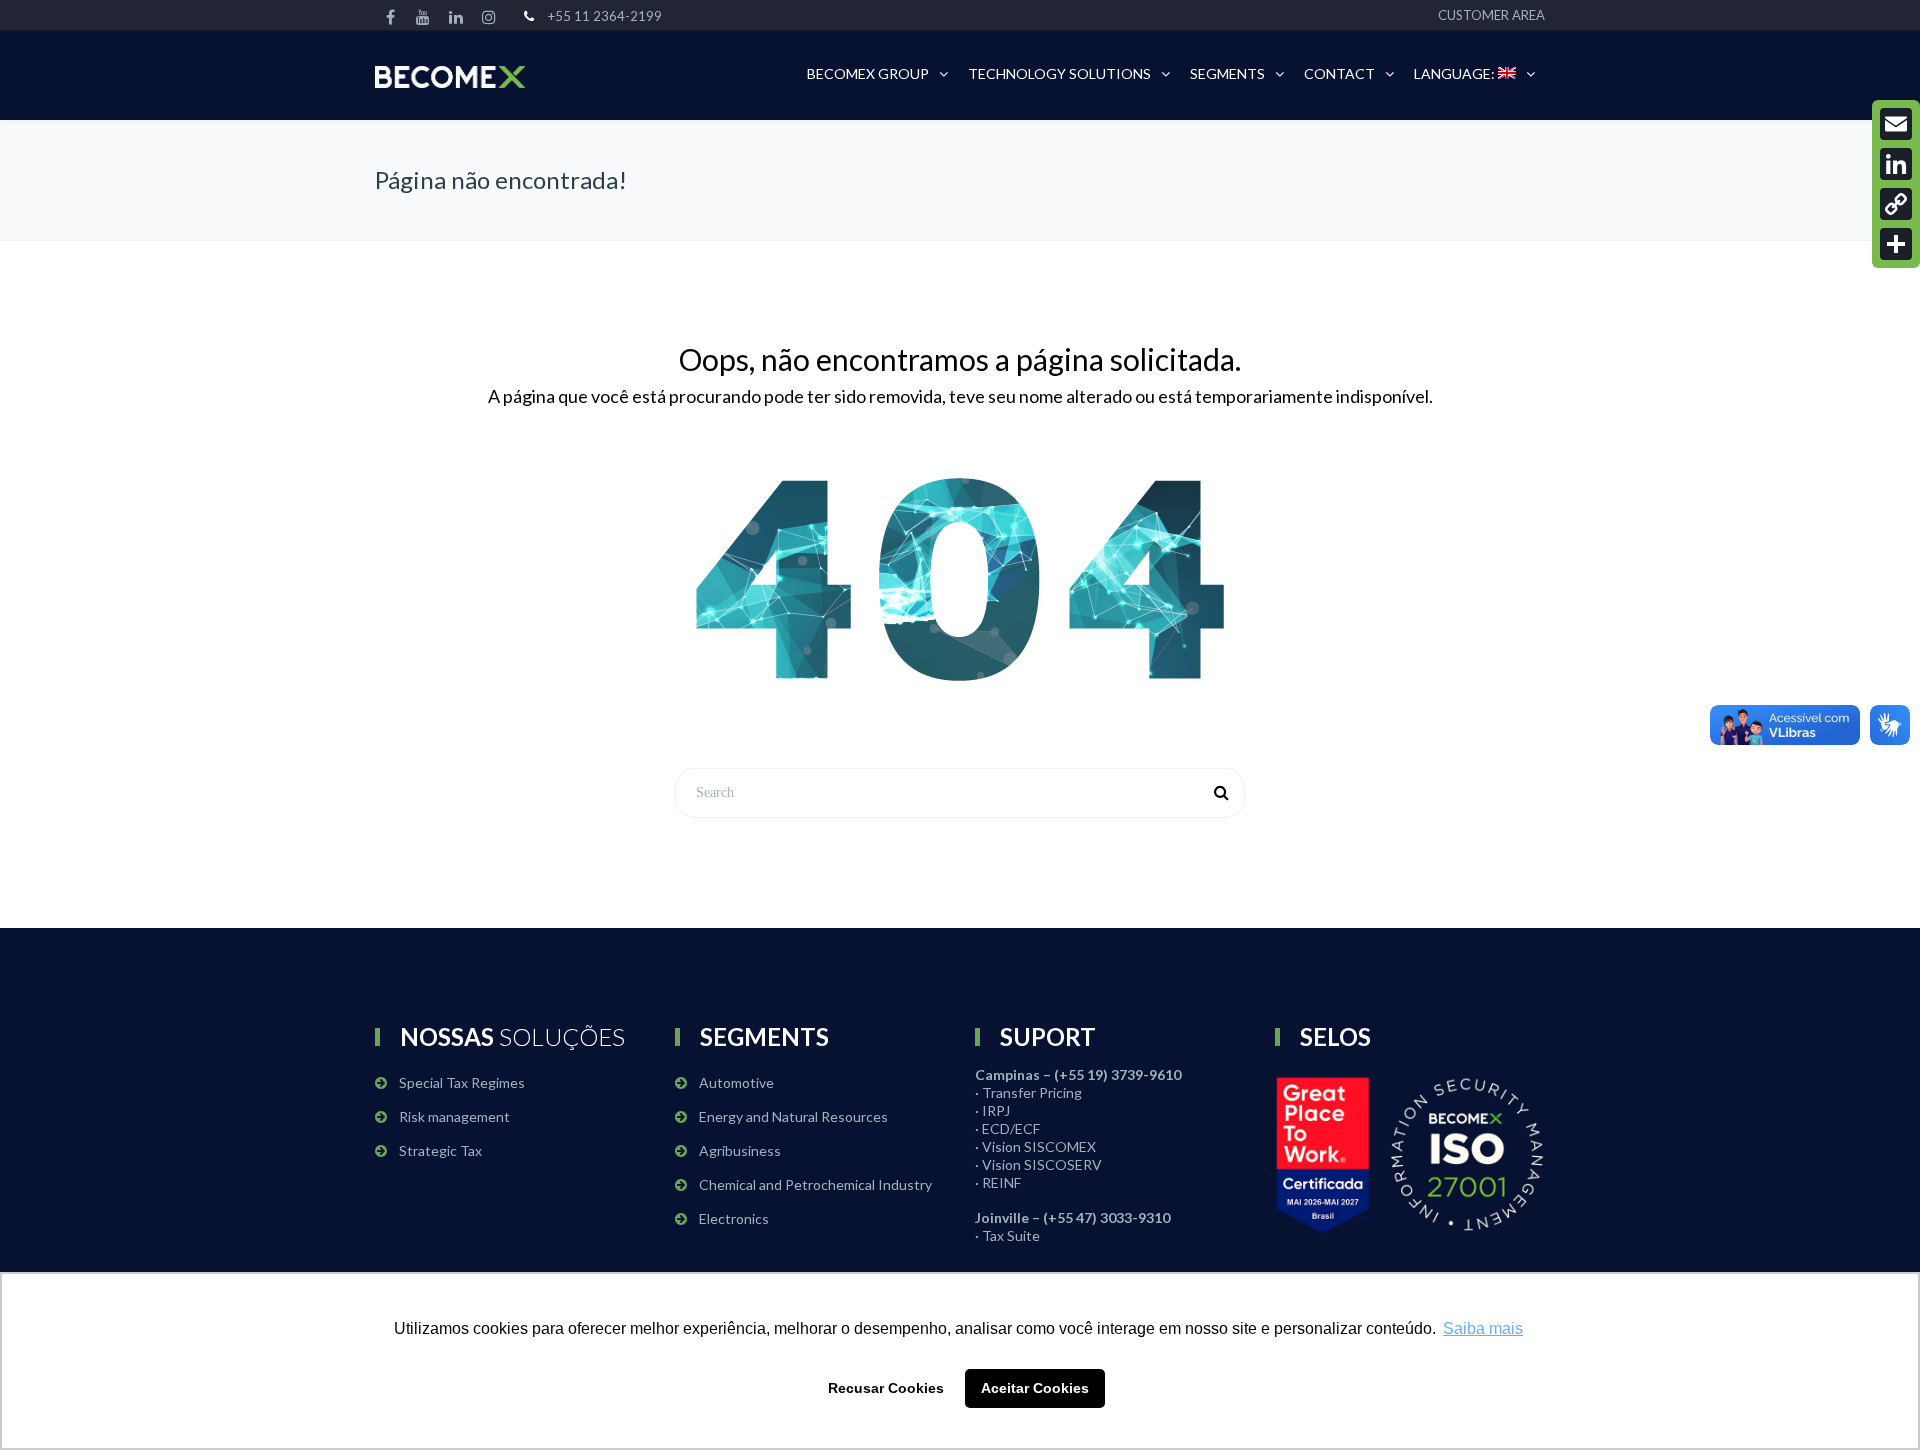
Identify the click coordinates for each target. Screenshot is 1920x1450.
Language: (1456, 73)
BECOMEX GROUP (868, 73)
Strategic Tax (440, 1150)
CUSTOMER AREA (1491, 15)
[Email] (1896, 124)
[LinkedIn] (1896, 164)
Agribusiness (740, 1150)
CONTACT (1339, 73)
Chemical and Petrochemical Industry (815, 1184)
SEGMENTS (1227, 73)
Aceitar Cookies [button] (1035, 1388)
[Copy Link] (1896, 204)
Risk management (454, 1116)
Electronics (734, 1218)
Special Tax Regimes (462, 1082)
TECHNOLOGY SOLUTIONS (1059, 73)
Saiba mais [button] (1483, 1328)
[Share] (1896, 244)
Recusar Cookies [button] (886, 1388)
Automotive (736, 1082)
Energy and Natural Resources (793, 1116)
